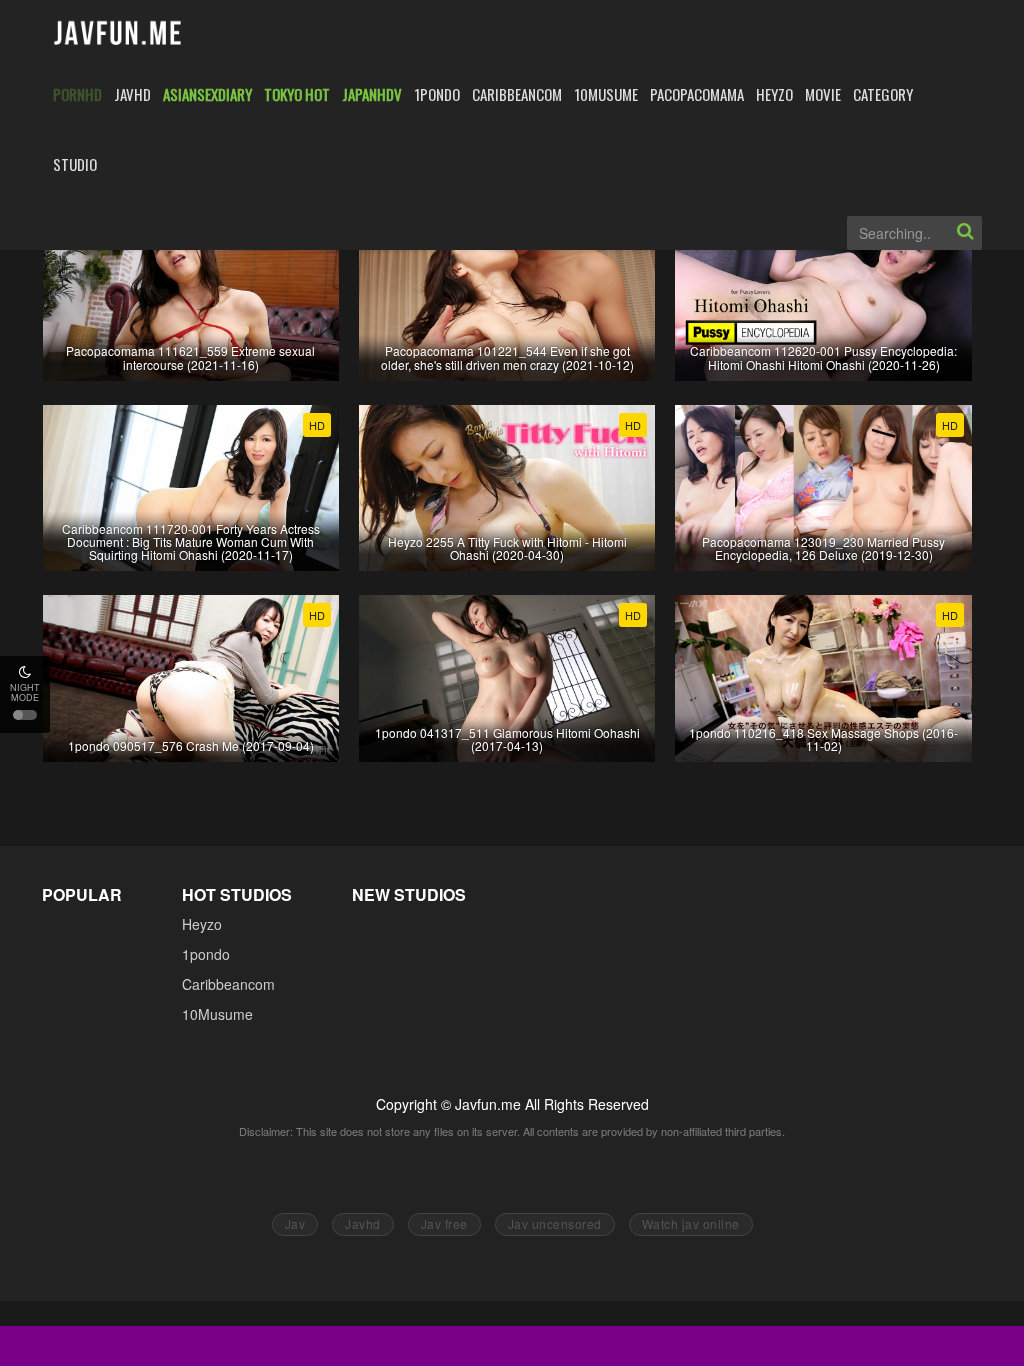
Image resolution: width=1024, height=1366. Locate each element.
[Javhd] (118, 34)
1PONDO (437, 94)
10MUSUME (606, 94)
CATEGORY (883, 94)
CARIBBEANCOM (517, 94)
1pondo (206, 954)
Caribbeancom (228, 984)
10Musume (217, 1014)
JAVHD (132, 94)
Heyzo (202, 924)
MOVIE (823, 94)
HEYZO (774, 94)
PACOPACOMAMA (697, 94)
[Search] (965, 233)
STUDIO (75, 164)
